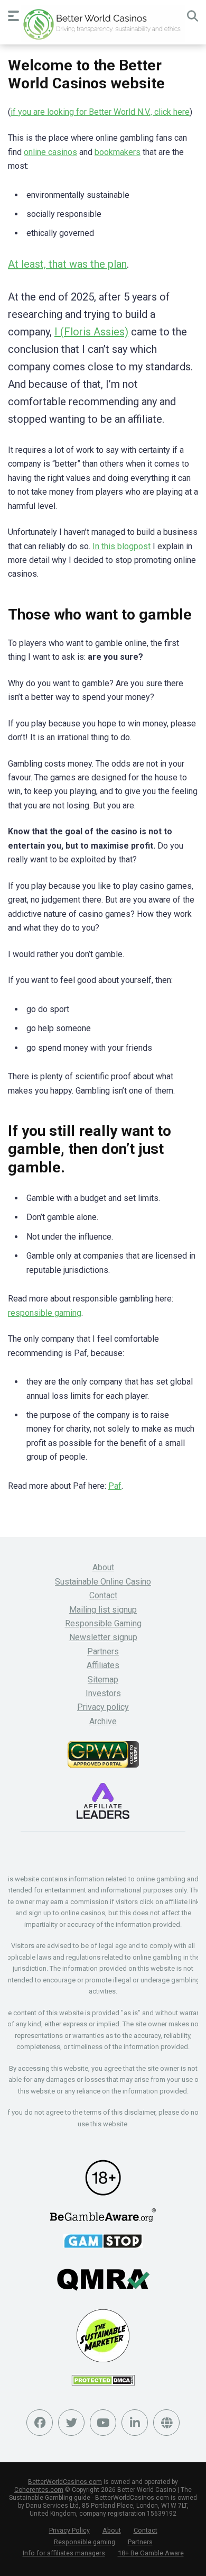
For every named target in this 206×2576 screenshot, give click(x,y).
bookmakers (118, 152)
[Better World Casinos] (103, 24)
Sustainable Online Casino (103, 1582)
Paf (115, 1486)
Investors (103, 1693)
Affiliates (103, 1665)
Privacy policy (103, 1707)
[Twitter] (71, 2423)
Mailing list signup (103, 1610)
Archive (103, 1721)
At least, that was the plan (67, 264)
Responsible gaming (85, 2542)
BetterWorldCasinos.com (65, 2482)
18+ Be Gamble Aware (151, 2553)
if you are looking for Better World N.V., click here (100, 112)
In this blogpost (121, 546)
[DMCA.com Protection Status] (103, 2383)
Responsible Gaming (103, 1623)
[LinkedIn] (135, 2423)
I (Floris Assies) (91, 332)
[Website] (166, 2423)
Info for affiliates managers (64, 2553)
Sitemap (103, 1680)
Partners (103, 1651)
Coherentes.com (39, 2490)
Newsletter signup (103, 1637)
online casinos (50, 152)
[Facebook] (40, 2423)
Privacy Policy (69, 2530)
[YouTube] (103, 2423)
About (103, 1567)
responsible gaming (45, 1313)
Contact (103, 1595)
